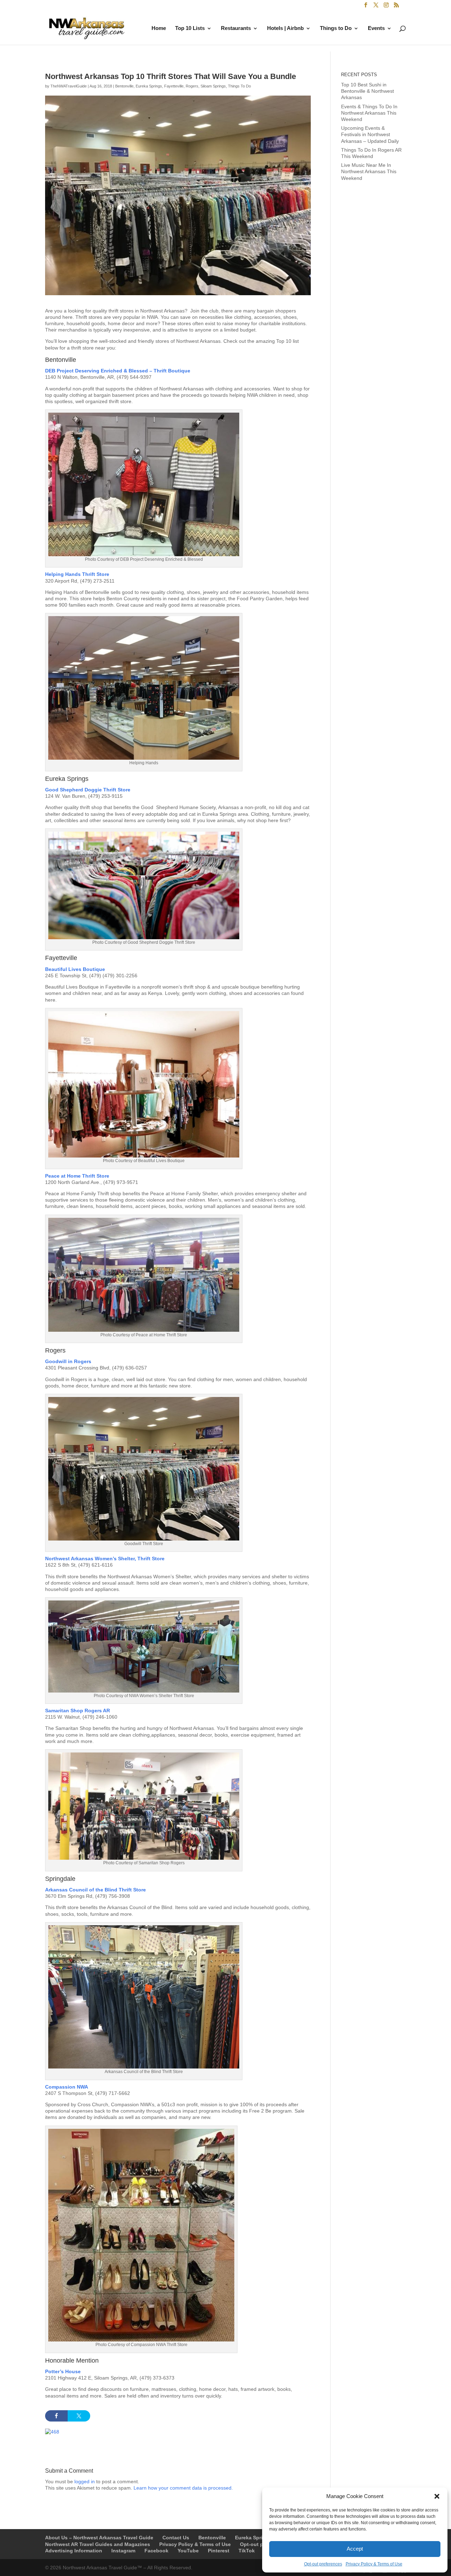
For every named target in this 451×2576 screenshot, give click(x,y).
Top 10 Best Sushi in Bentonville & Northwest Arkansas (367, 91)
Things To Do (239, 86)
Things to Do (336, 28)
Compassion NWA (67, 2087)
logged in (85, 2481)
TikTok (247, 2551)
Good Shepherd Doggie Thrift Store (88, 790)
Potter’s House (63, 2371)
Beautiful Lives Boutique (76, 969)
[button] (437, 2496)
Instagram (123, 2551)
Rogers (192, 86)
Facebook (156, 2551)
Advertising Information (74, 2551)
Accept (355, 2549)
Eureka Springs (149, 86)
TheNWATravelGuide (69, 86)
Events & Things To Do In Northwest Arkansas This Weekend (369, 113)
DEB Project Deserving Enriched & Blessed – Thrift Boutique (118, 371)
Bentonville (124, 86)
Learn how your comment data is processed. (183, 2488)
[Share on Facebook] (56, 2416)
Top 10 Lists (190, 28)
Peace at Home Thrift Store (77, 1176)
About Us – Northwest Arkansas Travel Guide (99, 2538)
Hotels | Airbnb (285, 28)
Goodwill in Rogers (68, 1361)
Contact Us (176, 2538)
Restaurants (236, 28)
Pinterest (219, 2551)
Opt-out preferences (323, 2564)
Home (159, 28)
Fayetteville (174, 86)
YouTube (188, 2551)
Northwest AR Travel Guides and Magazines (98, 2544)
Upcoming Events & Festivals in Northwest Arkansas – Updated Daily (370, 134)
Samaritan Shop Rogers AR (78, 1711)
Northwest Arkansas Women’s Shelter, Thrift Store (105, 1559)
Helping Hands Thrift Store (77, 574)
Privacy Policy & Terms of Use (374, 2564)
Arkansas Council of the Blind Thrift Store (95, 1890)
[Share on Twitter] (79, 2416)
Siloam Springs (213, 86)
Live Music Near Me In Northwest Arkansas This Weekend (369, 171)
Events (376, 28)
